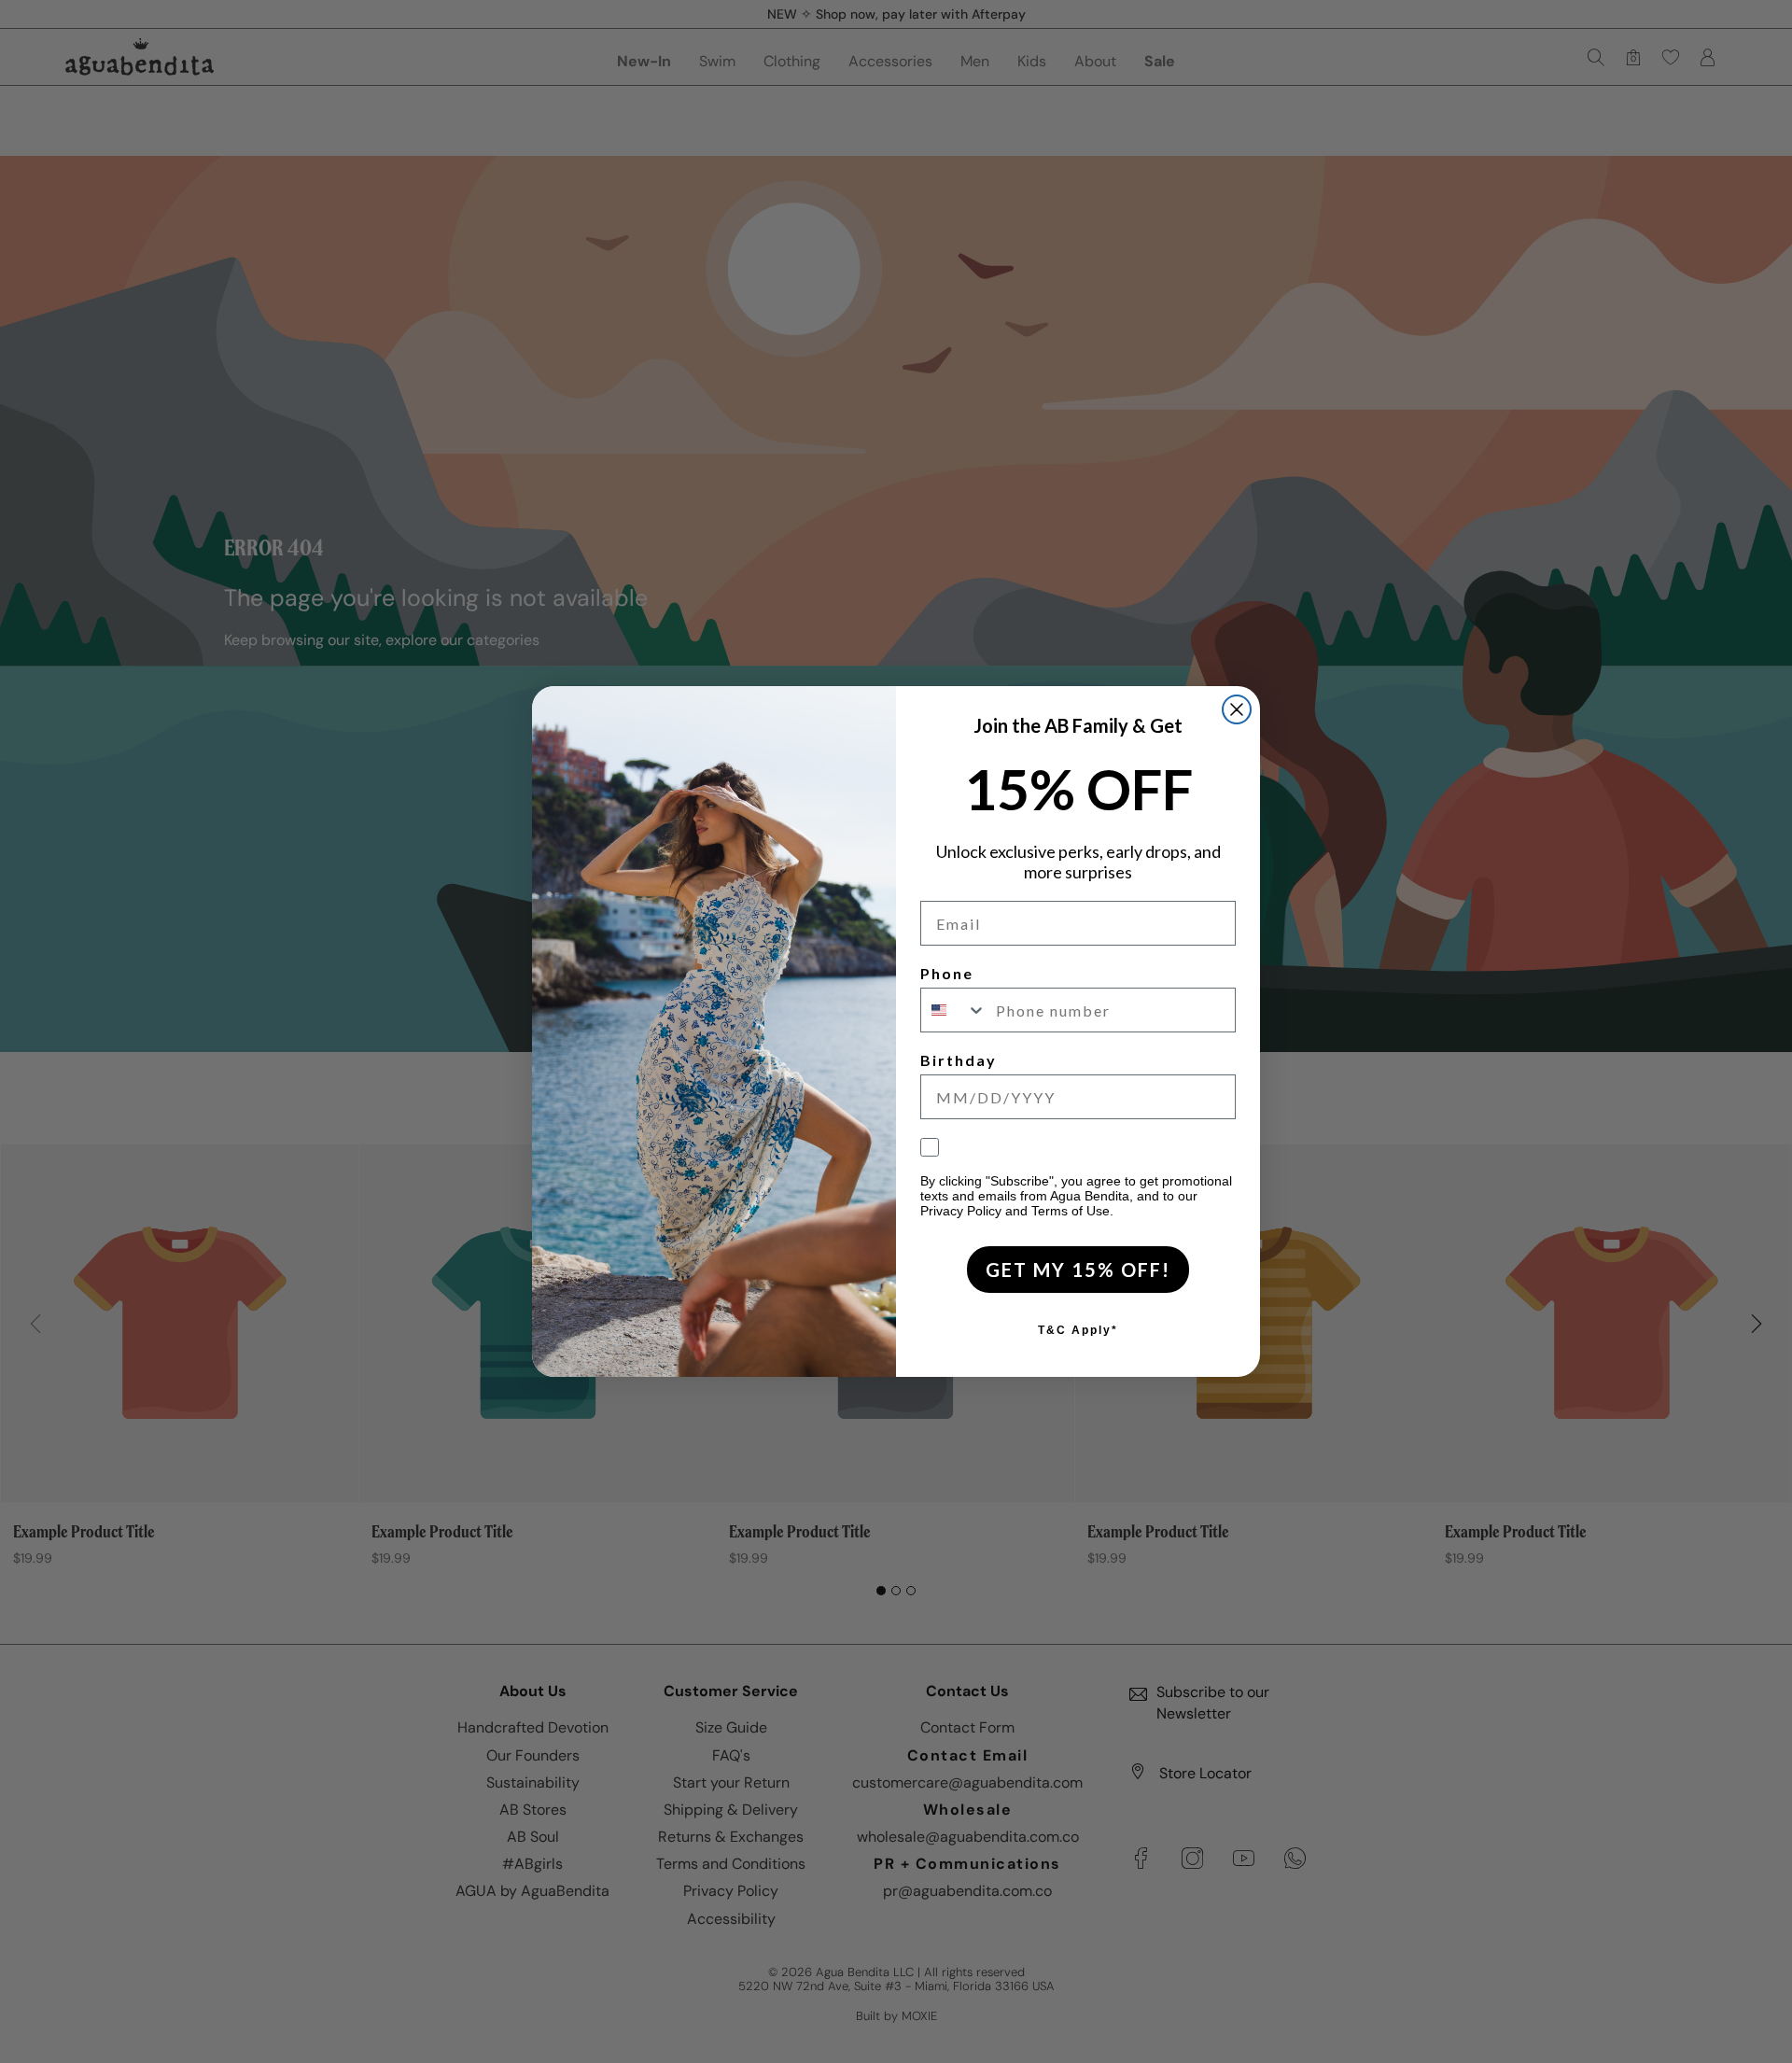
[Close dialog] (1237, 709)
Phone (947, 973)
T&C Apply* (1078, 1330)
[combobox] (954, 1010)
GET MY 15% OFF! (1078, 1270)
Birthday (959, 1060)
